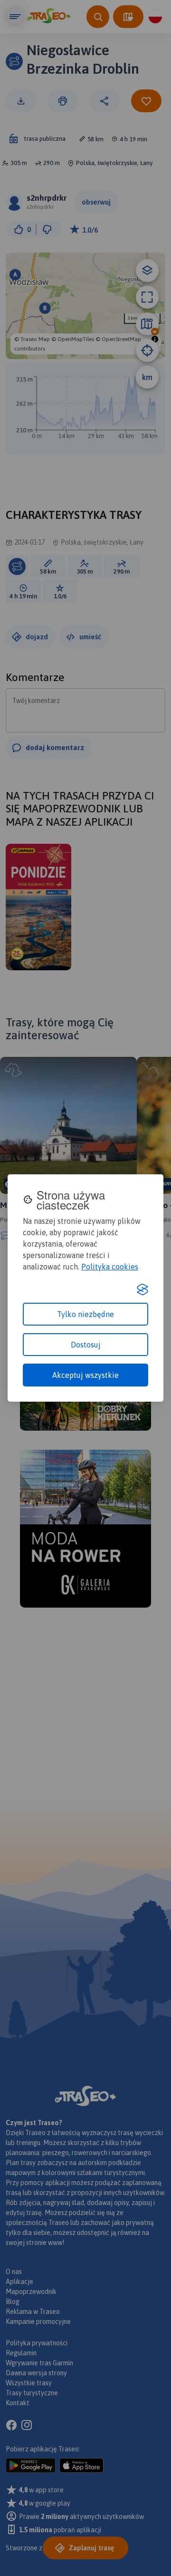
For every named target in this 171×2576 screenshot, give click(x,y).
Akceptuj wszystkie (85, 1375)
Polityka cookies (110, 1267)
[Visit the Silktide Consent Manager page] (142, 1289)
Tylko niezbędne (85, 1314)
